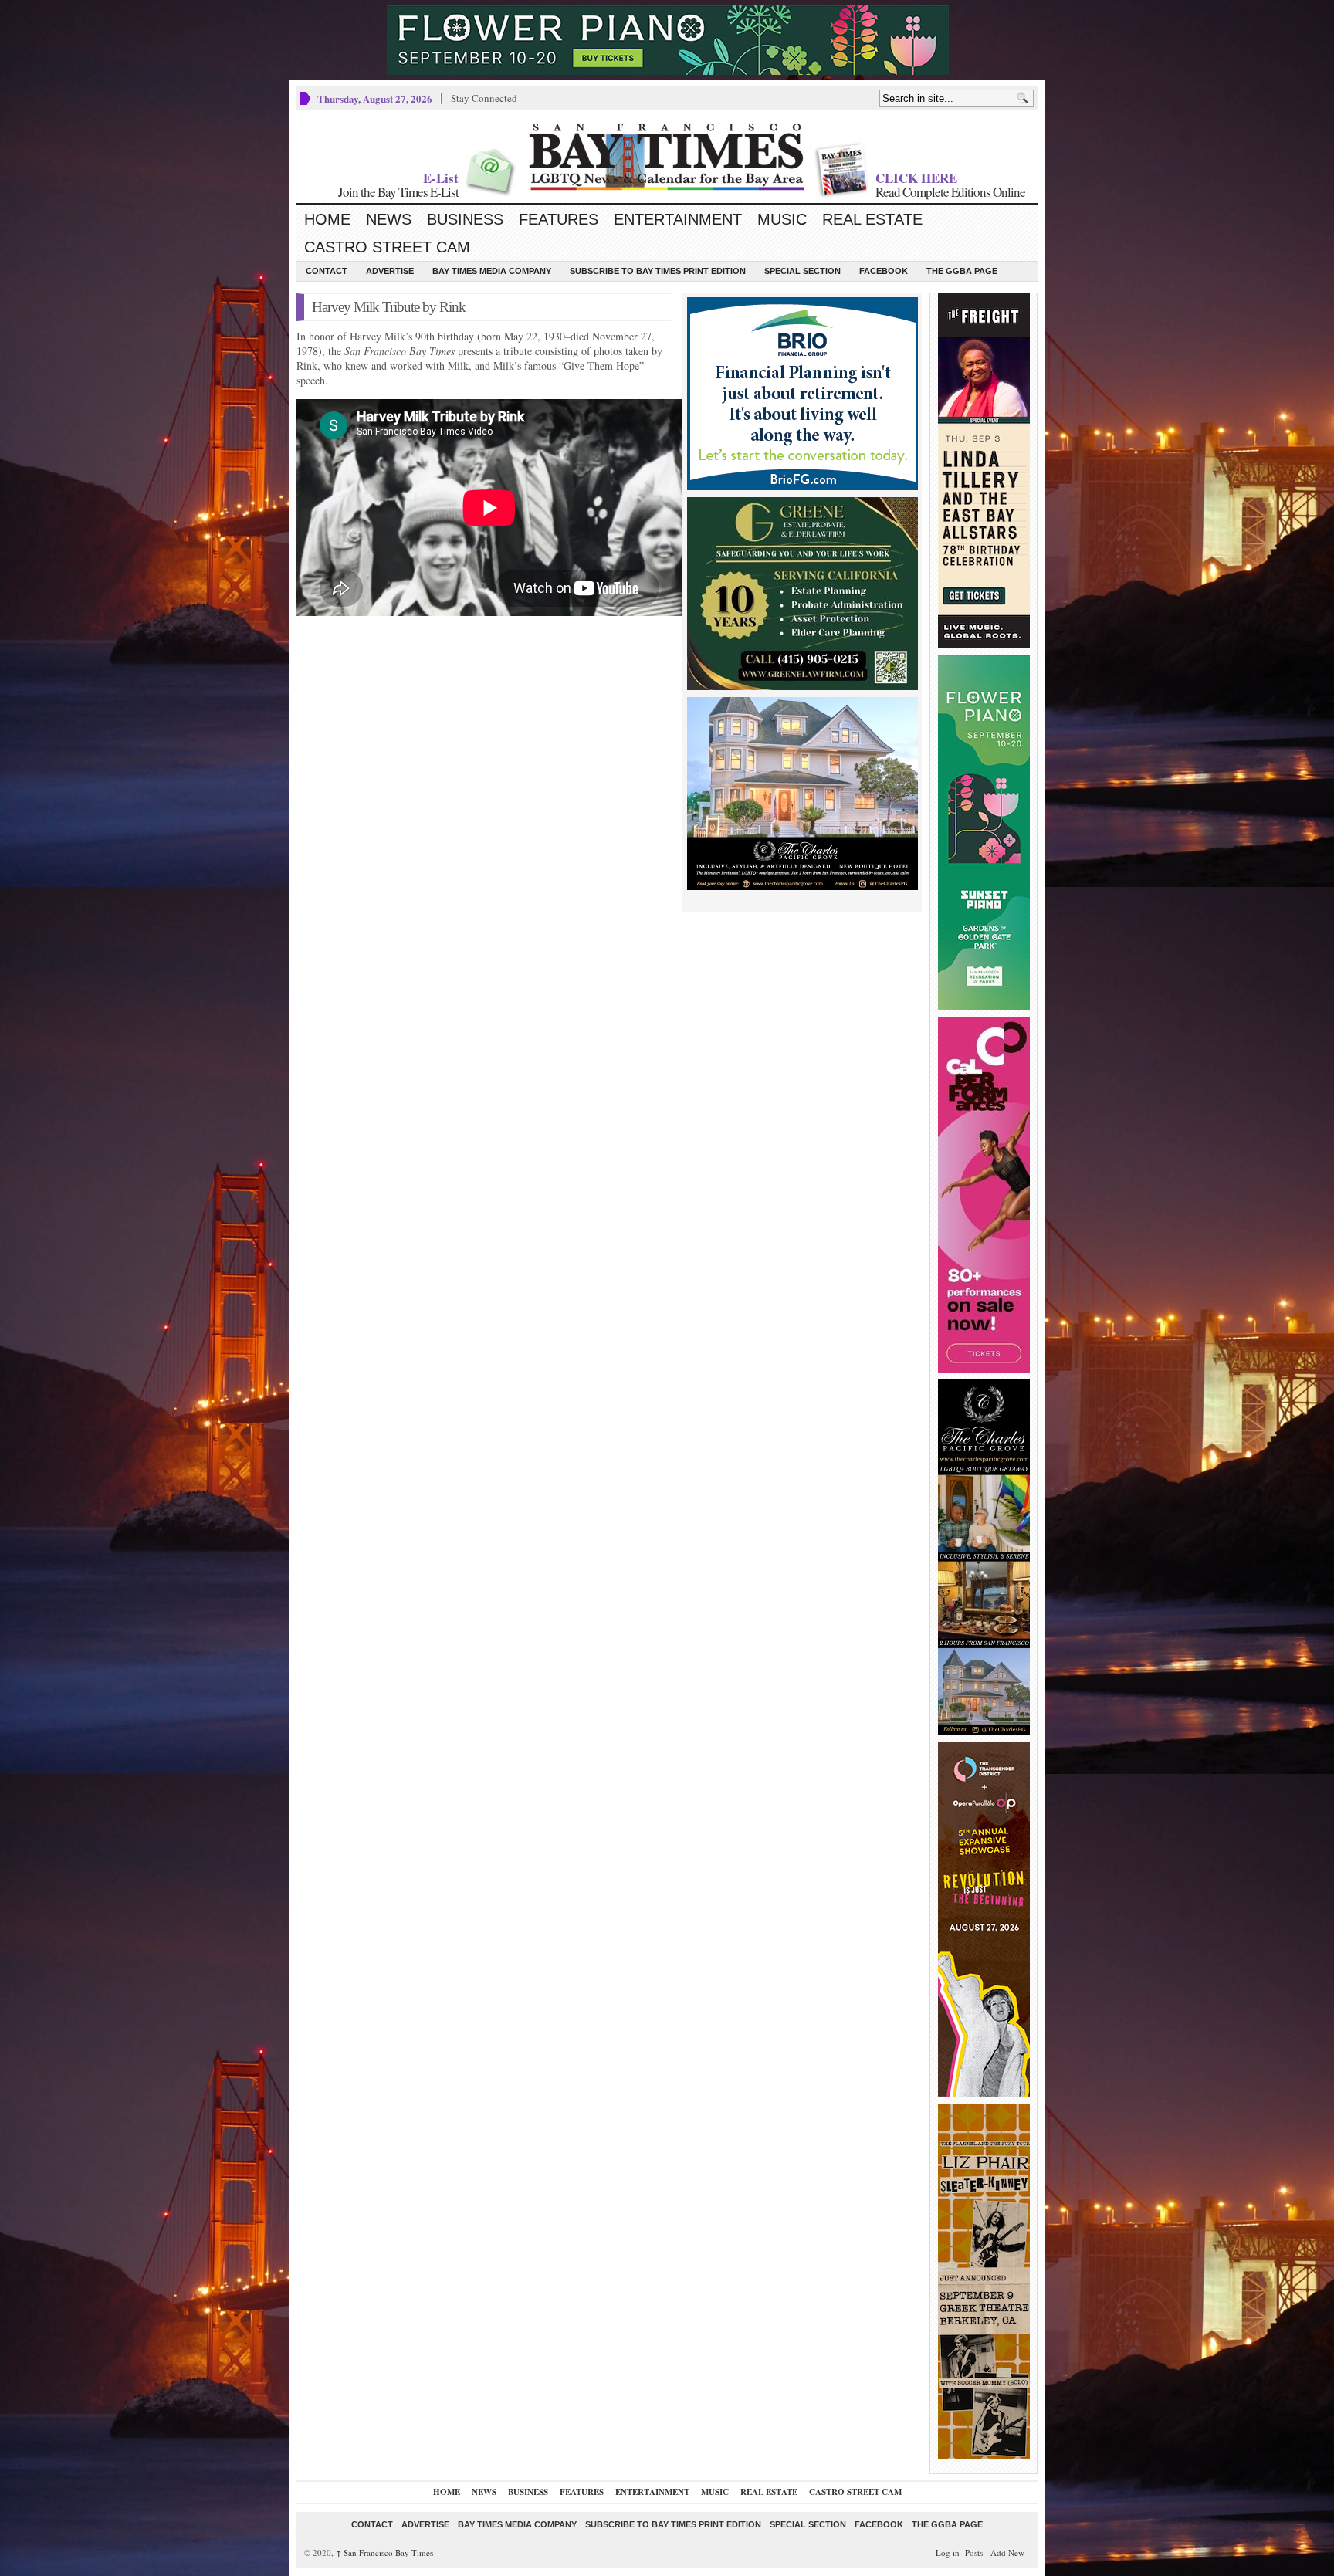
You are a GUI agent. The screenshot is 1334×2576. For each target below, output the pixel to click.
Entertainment (678, 219)
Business (465, 219)
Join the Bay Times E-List (398, 192)
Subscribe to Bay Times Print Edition (658, 271)
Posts (974, 2552)
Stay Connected (484, 98)
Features (559, 219)
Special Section (802, 271)
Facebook (884, 271)
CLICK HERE (916, 178)
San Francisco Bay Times (384, 2552)
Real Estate (872, 219)
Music (782, 219)
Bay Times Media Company (492, 271)
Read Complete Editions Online (950, 192)
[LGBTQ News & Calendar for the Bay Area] (667, 157)
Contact (327, 271)
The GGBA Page (962, 271)
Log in (948, 2552)
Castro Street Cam (387, 247)
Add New (1007, 2552)
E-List (441, 178)
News (389, 219)
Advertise (390, 271)
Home (327, 219)
